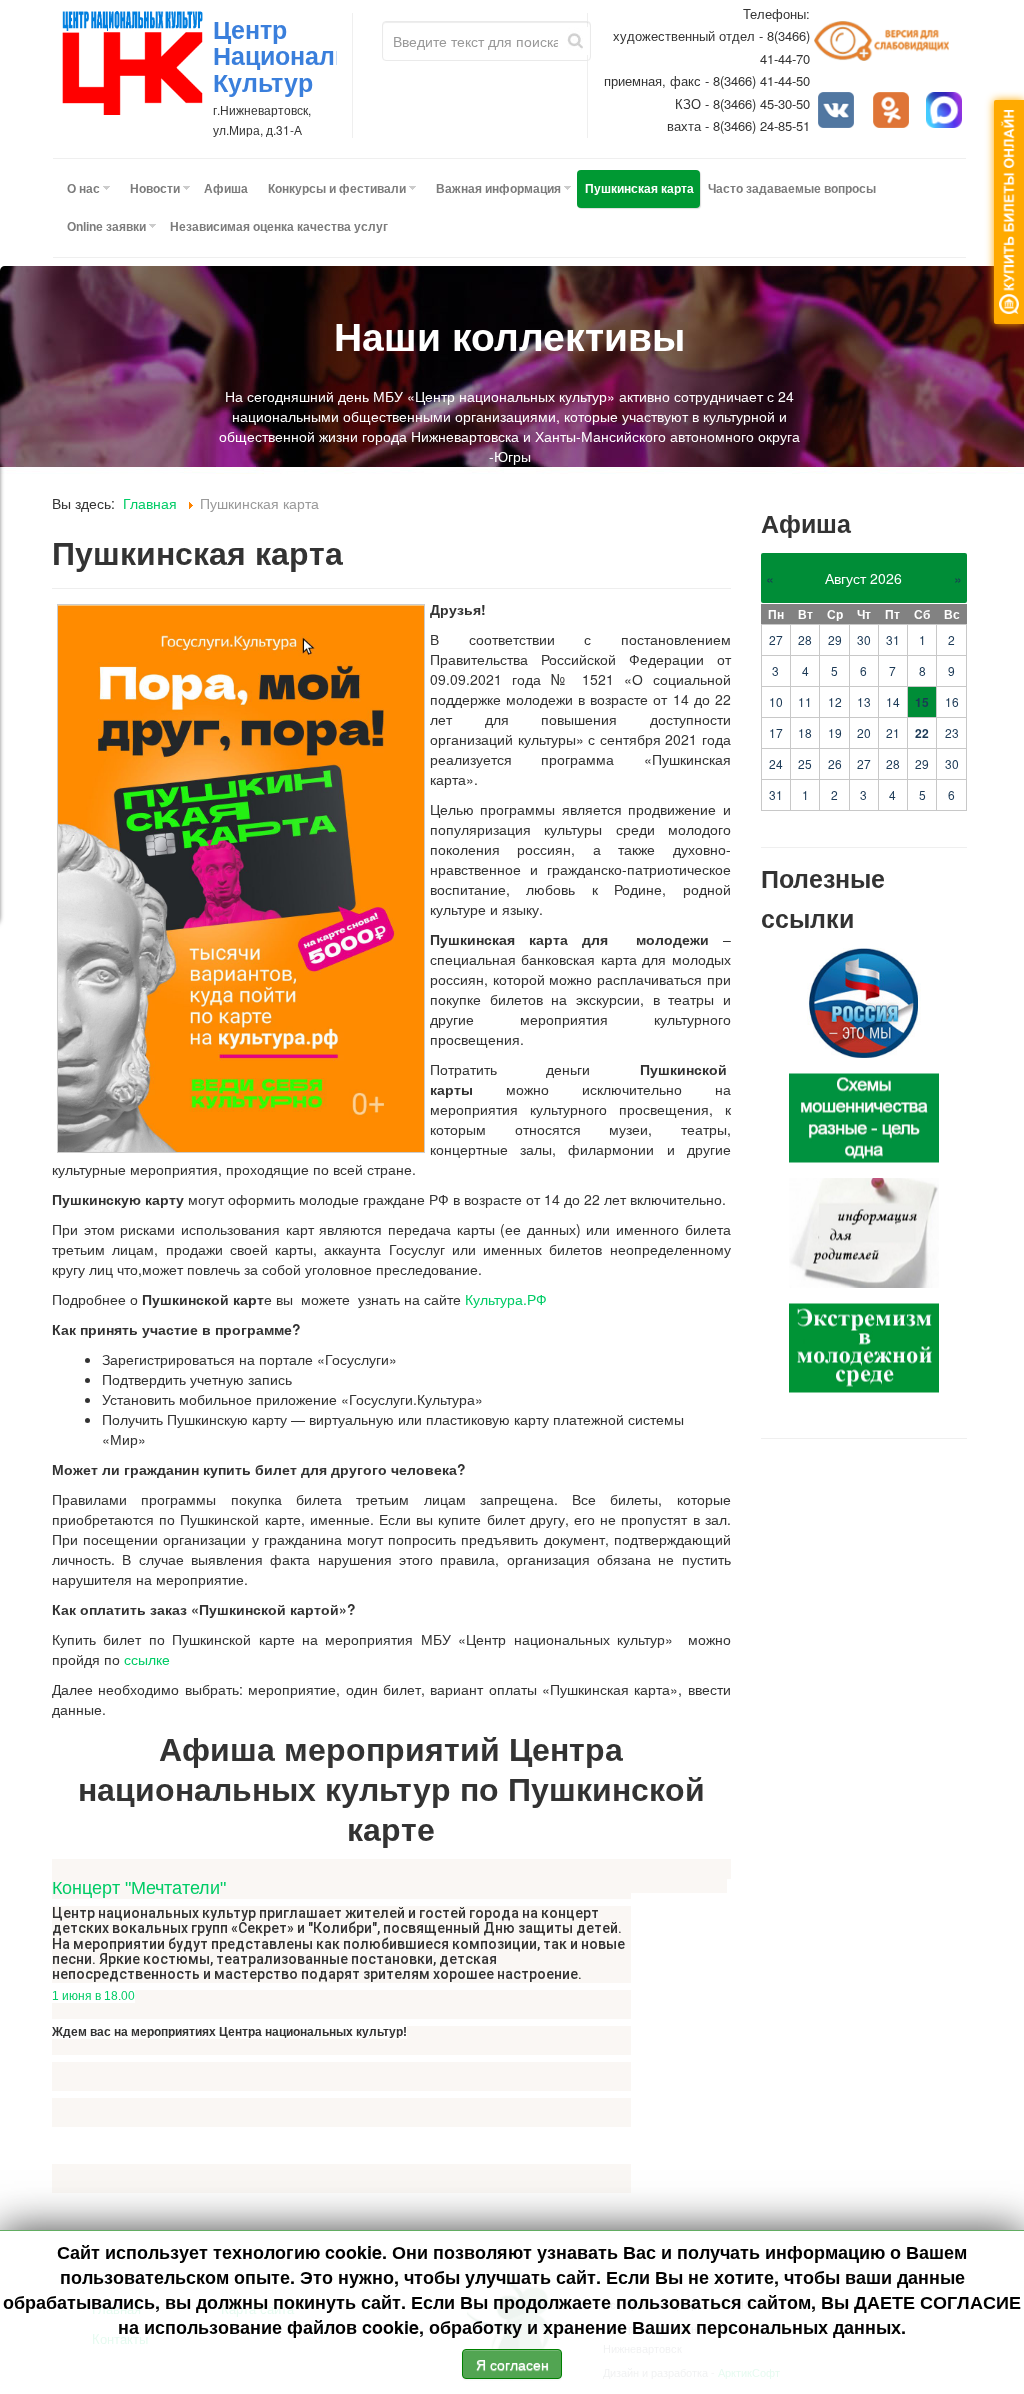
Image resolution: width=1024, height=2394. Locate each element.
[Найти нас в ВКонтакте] (838, 112)
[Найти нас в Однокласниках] (893, 112)
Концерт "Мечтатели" (139, 1888)
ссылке (147, 1659)
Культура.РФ (506, 1299)
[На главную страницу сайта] (132, 63)
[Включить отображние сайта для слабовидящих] (890, 48)
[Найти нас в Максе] (946, 112)
